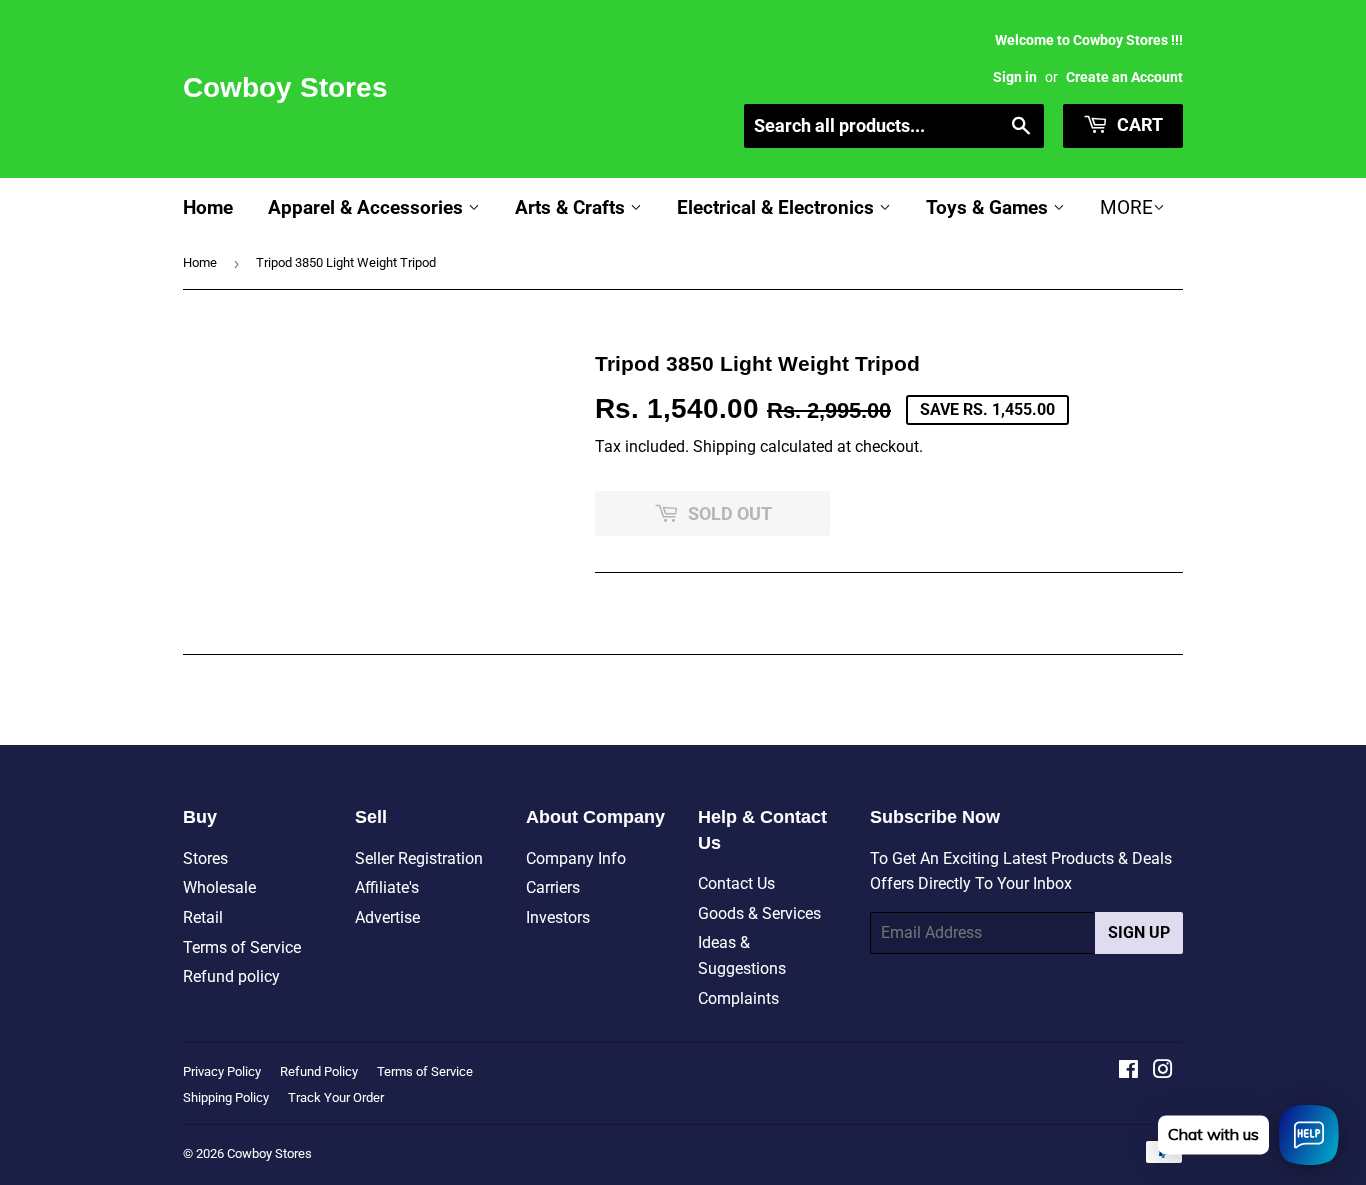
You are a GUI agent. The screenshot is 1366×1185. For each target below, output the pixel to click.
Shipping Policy (226, 1097)
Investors (558, 917)
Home (208, 207)
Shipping (724, 446)
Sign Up (1139, 932)
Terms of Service (242, 947)
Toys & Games (989, 207)
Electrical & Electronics (778, 207)
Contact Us (736, 883)
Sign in (1015, 77)
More (1126, 207)
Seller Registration (419, 858)
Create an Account (1124, 77)
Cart (1138, 124)
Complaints (738, 998)
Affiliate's (387, 887)
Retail (203, 917)
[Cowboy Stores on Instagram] (1163, 1071)
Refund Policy (319, 1071)
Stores (205, 858)
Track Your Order (336, 1097)
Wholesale (219, 887)
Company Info (576, 858)
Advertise (387, 917)
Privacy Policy (222, 1071)
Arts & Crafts (572, 207)
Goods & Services (759, 913)
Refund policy (231, 976)
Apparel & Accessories (368, 207)
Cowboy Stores (285, 87)
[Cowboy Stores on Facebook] (1128, 1071)
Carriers (553, 887)
